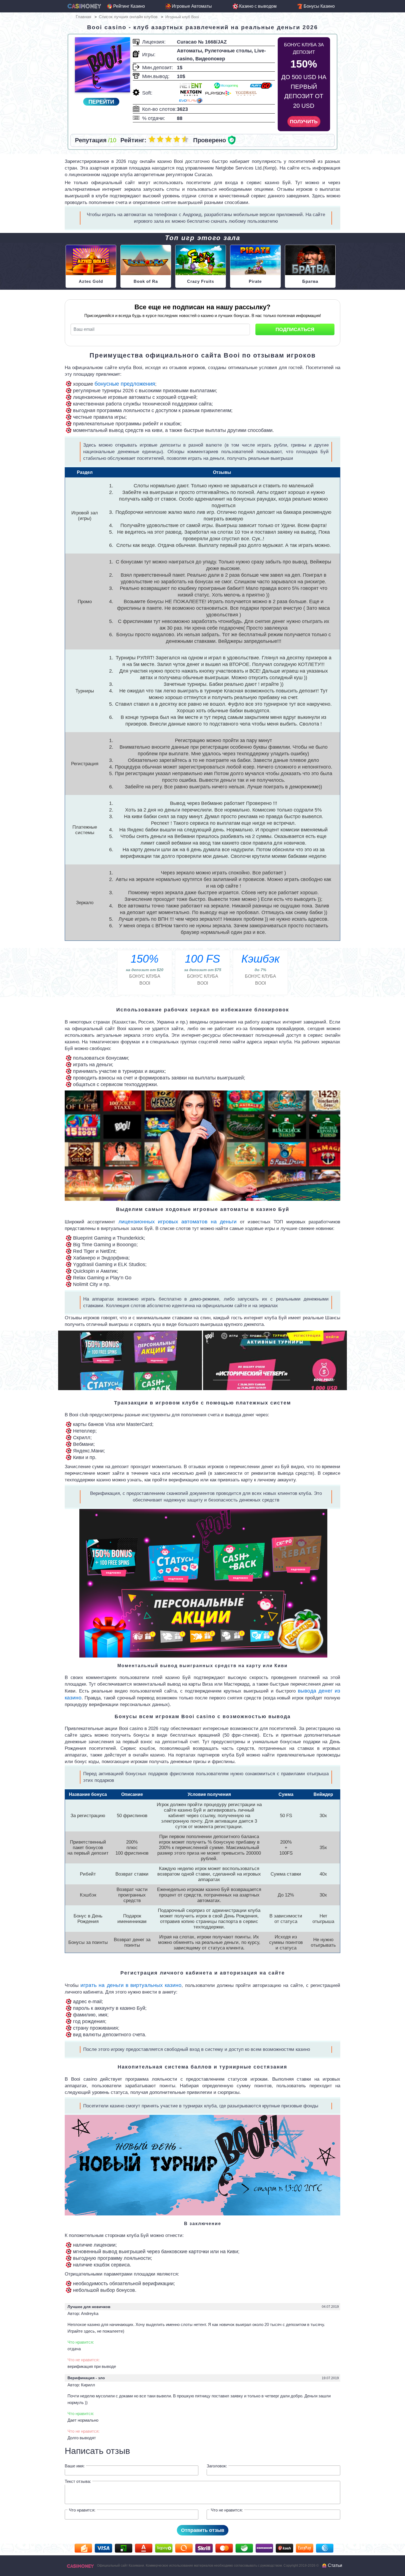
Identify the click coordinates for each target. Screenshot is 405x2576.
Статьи (335, 2565)
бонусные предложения (125, 384)
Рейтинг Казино (129, 6)
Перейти (101, 102)
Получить (304, 122)
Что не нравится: (227, 2510)
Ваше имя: (75, 2466)
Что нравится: (82, 2510)
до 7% (260, 962)
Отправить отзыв (203, 2530)
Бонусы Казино (319, 6)
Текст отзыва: (78, 2481)
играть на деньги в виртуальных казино (131, 1985)
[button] (30, 1360)
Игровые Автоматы (192, 6)
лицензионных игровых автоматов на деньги (178, 1222)
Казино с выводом (258, 6)
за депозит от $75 (203, 962)
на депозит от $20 (145, 962)
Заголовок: (217, 2466)
